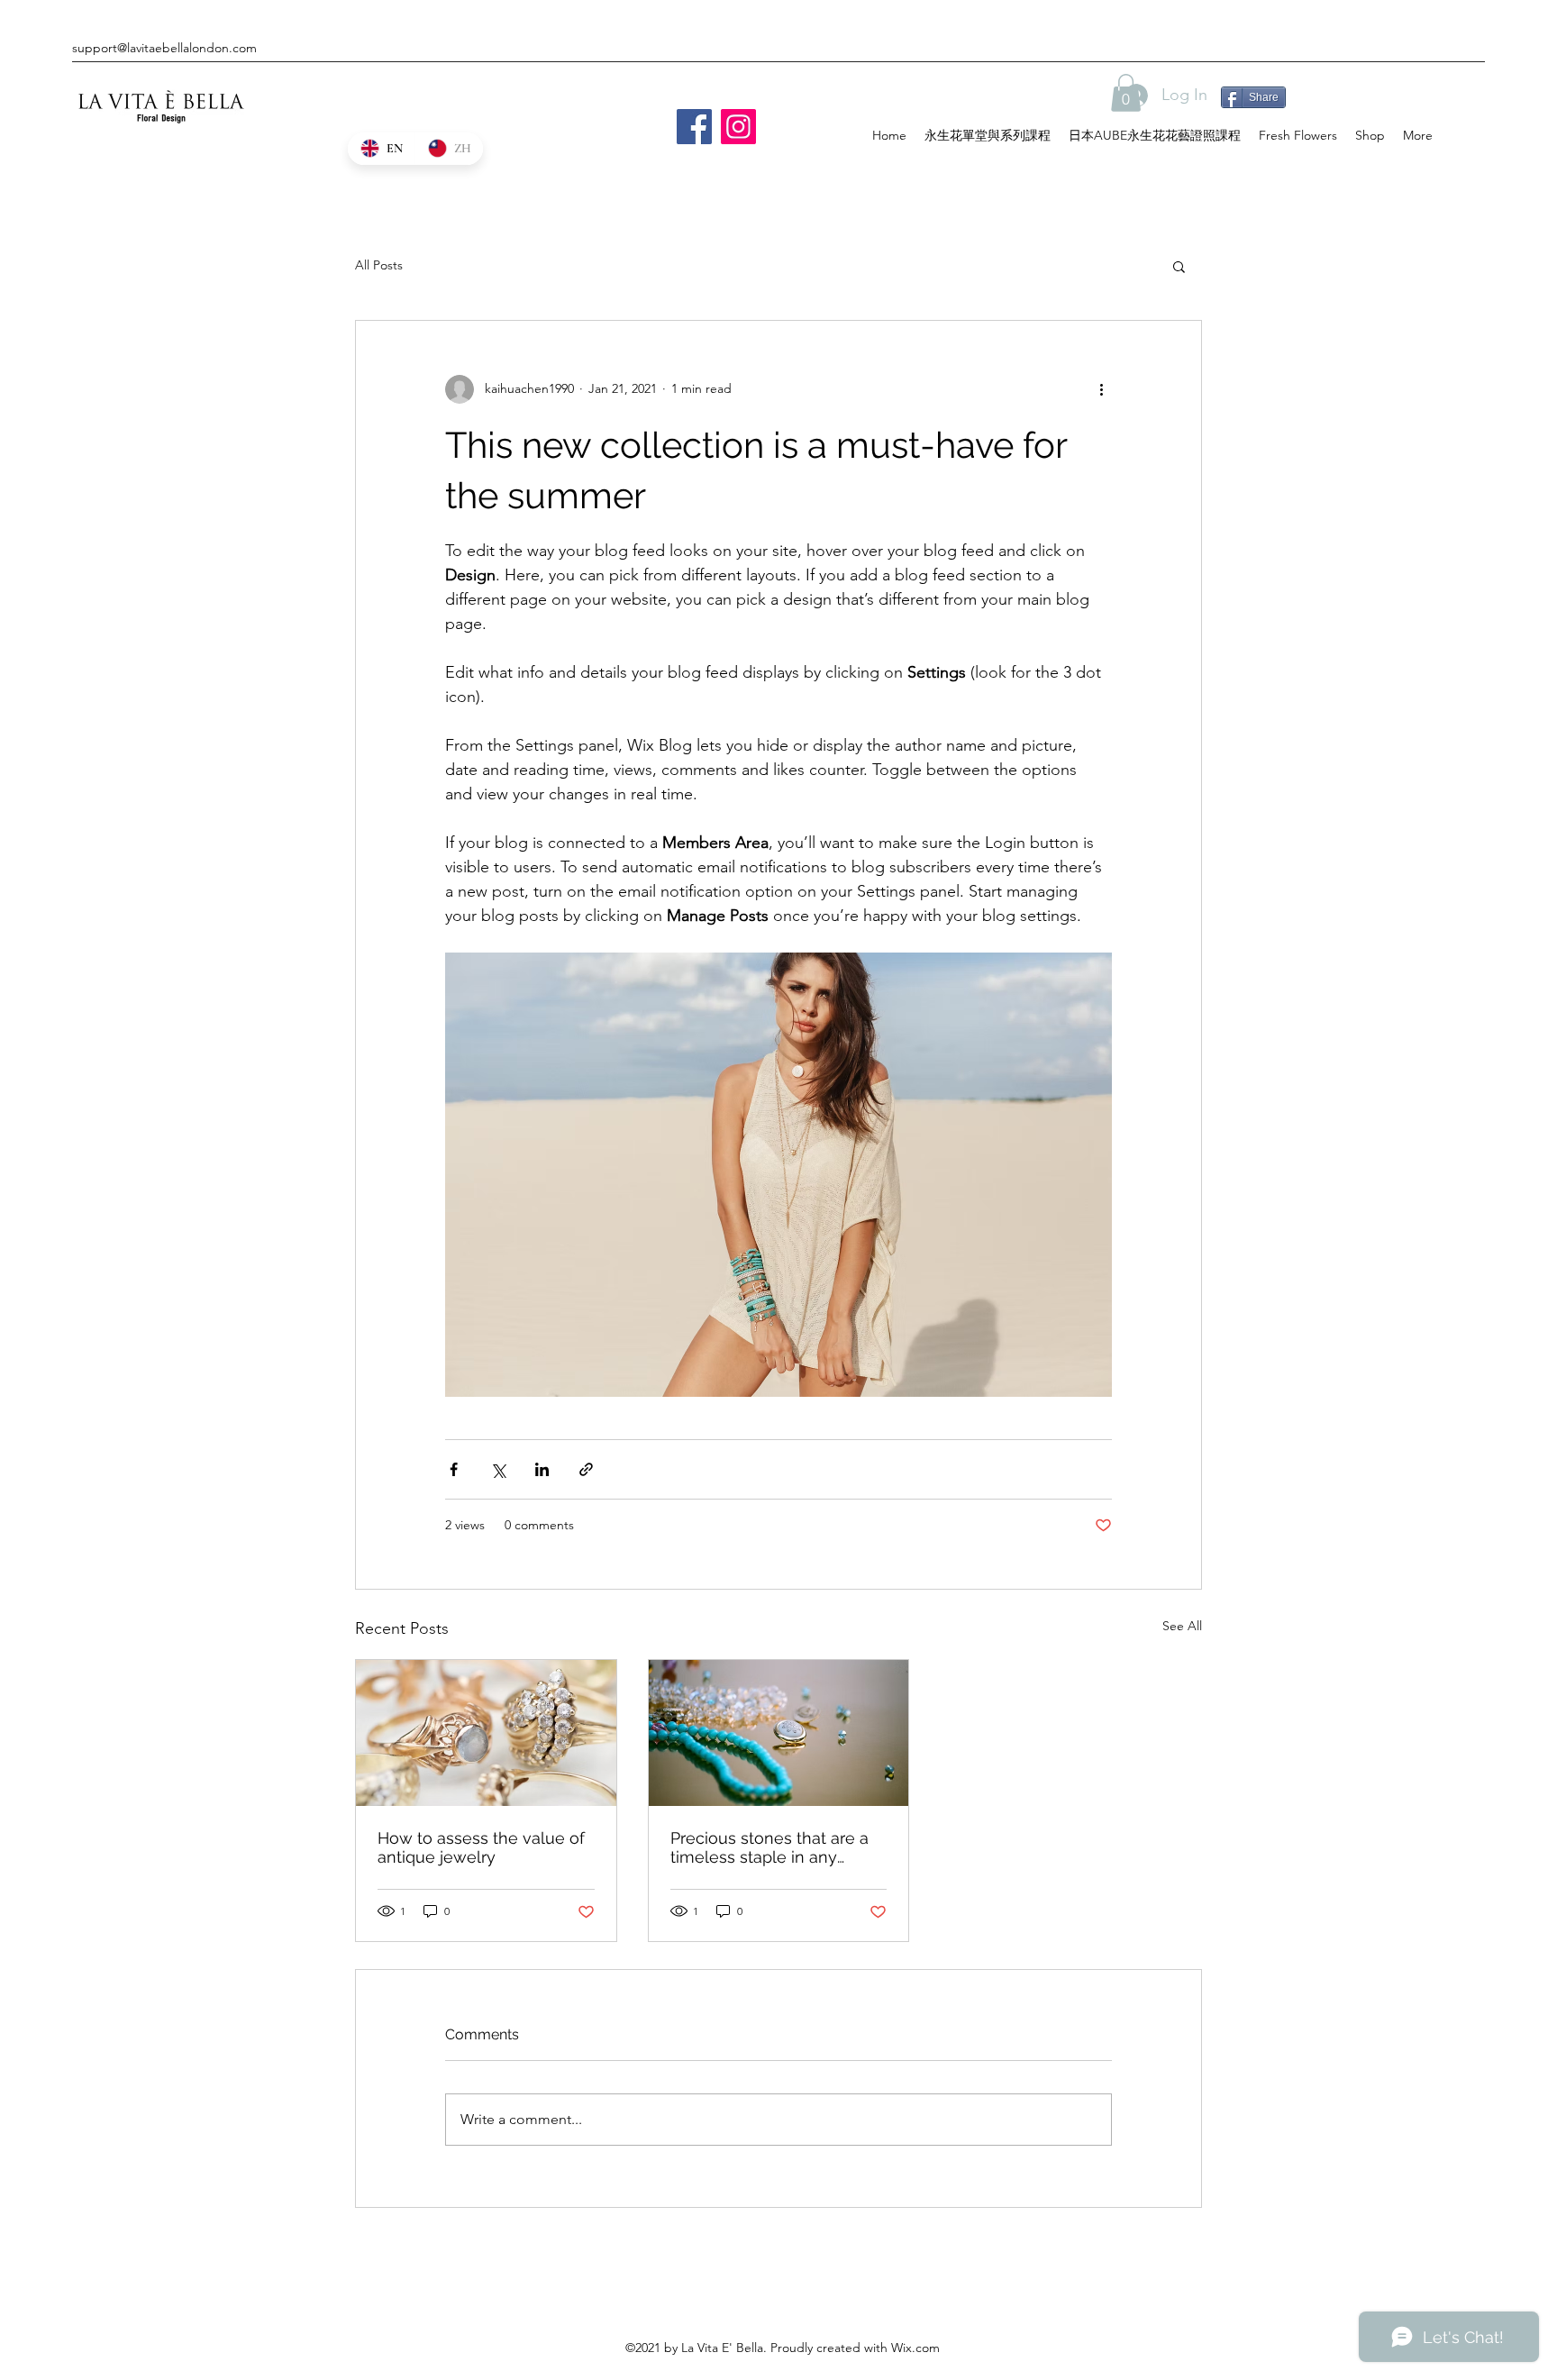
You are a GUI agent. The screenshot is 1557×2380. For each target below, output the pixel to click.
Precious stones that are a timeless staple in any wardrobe (769, 1847)
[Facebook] (694, 127)
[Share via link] (586, 1469)
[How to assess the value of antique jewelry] (486, 1733)
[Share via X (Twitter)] (498, 1469)
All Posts (379, 265)
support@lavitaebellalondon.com (164, 48)
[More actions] (1101, 389)
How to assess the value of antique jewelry (481, 1847)
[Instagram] (738, 127)
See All (1182, 1626)
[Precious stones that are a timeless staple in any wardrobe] (779, 1733)
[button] (1126, 93)
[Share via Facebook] (454, 1469)
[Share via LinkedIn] (542, 1469)
